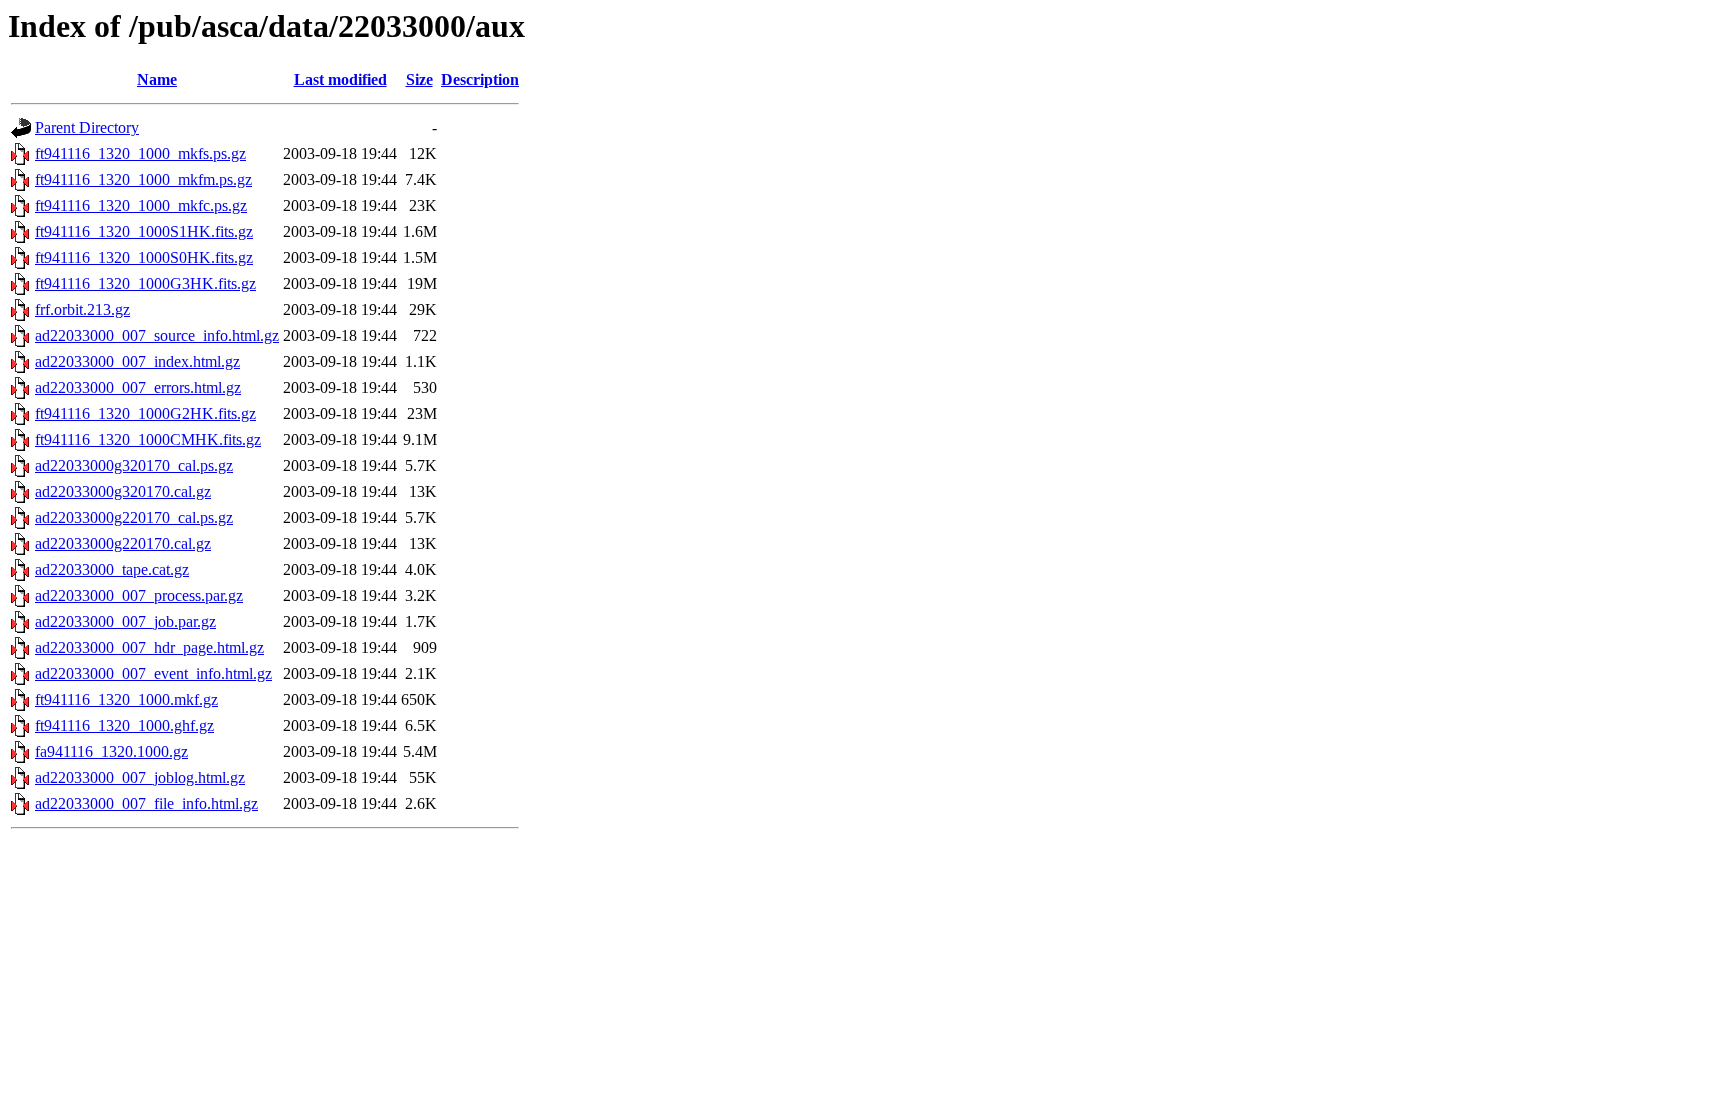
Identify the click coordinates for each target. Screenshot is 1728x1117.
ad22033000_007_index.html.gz (137, 361)
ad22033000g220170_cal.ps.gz (134, 517)
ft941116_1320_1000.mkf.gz (126, 699)
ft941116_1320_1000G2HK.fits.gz (145, 413)
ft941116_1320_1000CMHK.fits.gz (148, 439)
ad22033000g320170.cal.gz (123, 491)
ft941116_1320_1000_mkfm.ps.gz (143, 179)
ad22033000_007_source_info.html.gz (157, 335)
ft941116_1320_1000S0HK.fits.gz (144, 257)
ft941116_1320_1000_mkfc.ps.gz (141, 205)
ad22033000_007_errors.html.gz (138, 387)
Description (480, 79)
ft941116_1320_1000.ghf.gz (124, 725)
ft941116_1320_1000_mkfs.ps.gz (140, 153)
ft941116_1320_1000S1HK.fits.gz (144, 231)
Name (157, 79)
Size (419, 79)
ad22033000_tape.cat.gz (112, 569)
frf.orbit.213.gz (82, 309)
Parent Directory (87, 127)
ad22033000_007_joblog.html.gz (140, 777)
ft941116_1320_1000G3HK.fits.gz (145, 283)
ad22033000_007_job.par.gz (125, 621)
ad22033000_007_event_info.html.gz (153, 673)
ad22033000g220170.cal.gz (123, 543)
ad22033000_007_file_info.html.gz (146, 803)
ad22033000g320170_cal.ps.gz (134, 465)
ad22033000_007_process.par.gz (139, 595)
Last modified (340, 79)
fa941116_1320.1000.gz (111, 751)
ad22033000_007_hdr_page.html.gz (149, 647)
